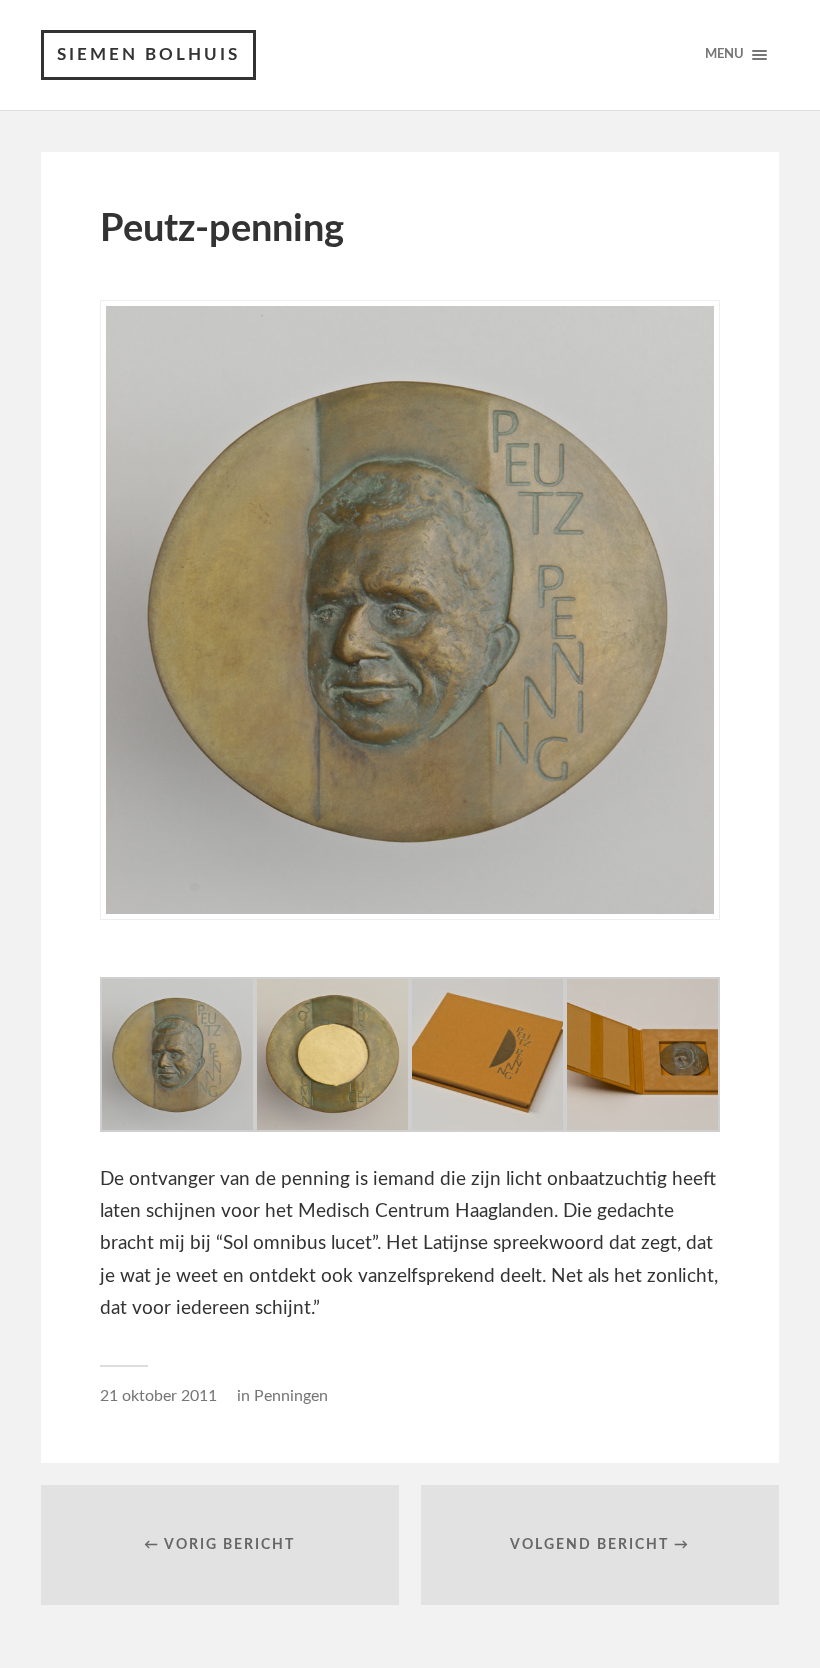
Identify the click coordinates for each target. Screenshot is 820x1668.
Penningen (291, 1396)
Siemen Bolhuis (148, 54)
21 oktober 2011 (158, 1396)
